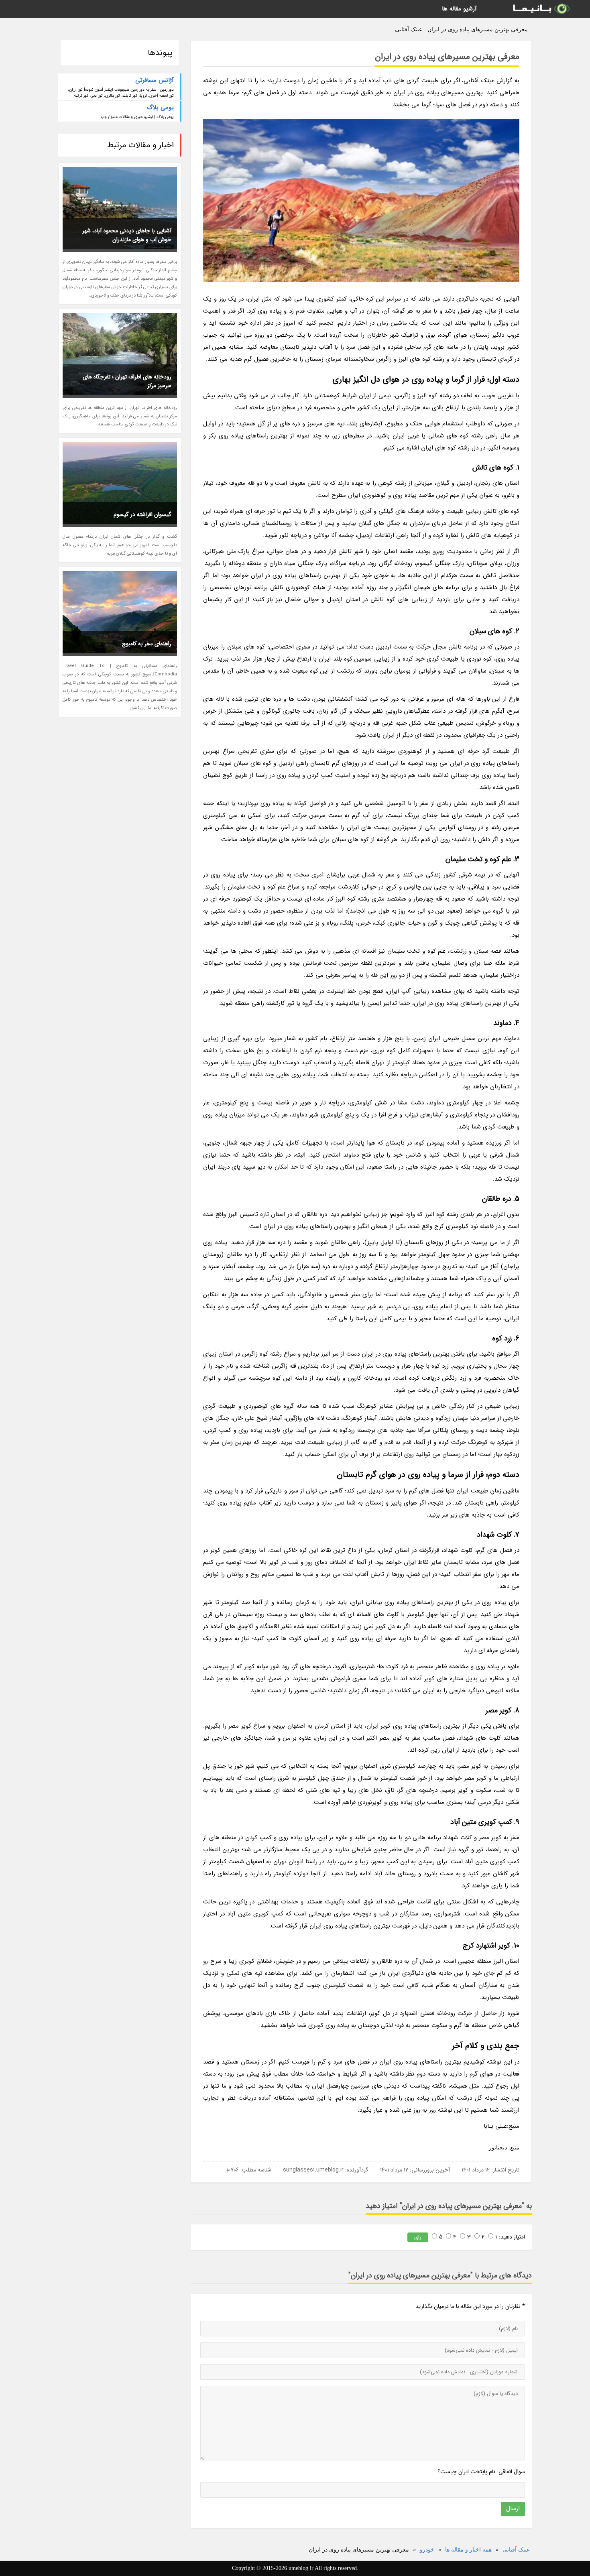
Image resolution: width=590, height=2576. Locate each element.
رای (418, 2237)
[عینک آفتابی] (541, 9)
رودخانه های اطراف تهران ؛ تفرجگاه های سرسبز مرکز (127, 381)
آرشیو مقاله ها (459, 9)
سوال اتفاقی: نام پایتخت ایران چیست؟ (481, 2472)
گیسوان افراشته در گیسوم (142, 514)
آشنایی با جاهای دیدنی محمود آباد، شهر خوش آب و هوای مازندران (127, 235)
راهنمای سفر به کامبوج (147, 644)
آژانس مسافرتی (155, 80)
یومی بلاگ (160, 108)
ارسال (513, 2509)
